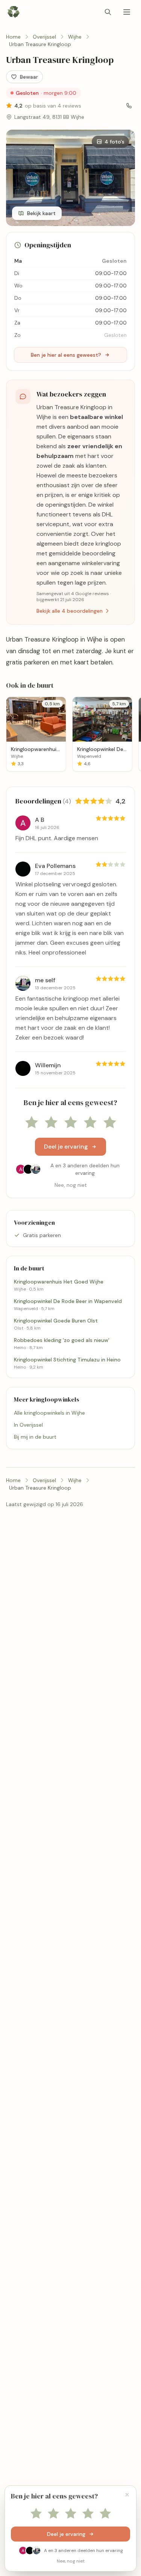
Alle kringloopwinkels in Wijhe (49, 1413)
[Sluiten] (127, 2495)
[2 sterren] (51, 1123)
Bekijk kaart (41, 213)
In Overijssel (28, 1425)
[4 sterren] (90, 1123)
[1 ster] (32, 1123)
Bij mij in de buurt (35, 1437)
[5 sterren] (110, 1123)
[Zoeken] (108, 12)
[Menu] (127, 12)
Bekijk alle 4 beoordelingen (70, 611)
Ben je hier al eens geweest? (66, 355)
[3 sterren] (71, 1123)
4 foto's (114, 142)
